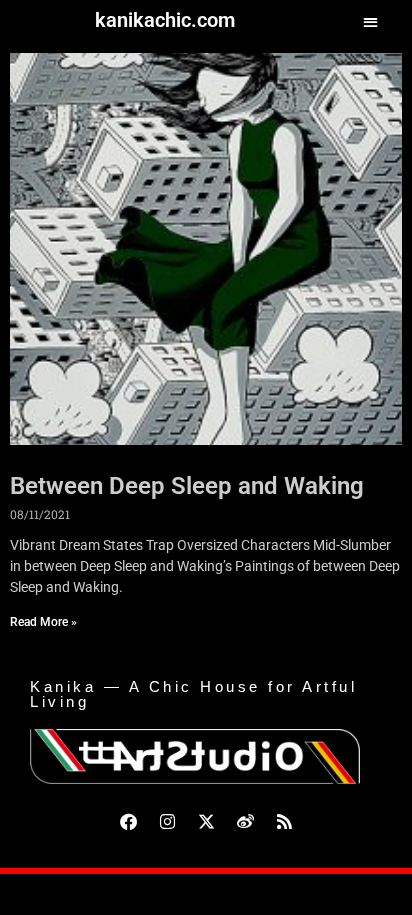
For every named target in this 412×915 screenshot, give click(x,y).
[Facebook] (128, 821)
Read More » (43, 622)
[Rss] (284, 821)
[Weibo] (245, 821)
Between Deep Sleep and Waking (187, 486)
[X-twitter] (206, 821)
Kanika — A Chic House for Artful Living (193, 694)
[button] (371, 21)
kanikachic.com (165, 20)
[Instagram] (167, 821)
